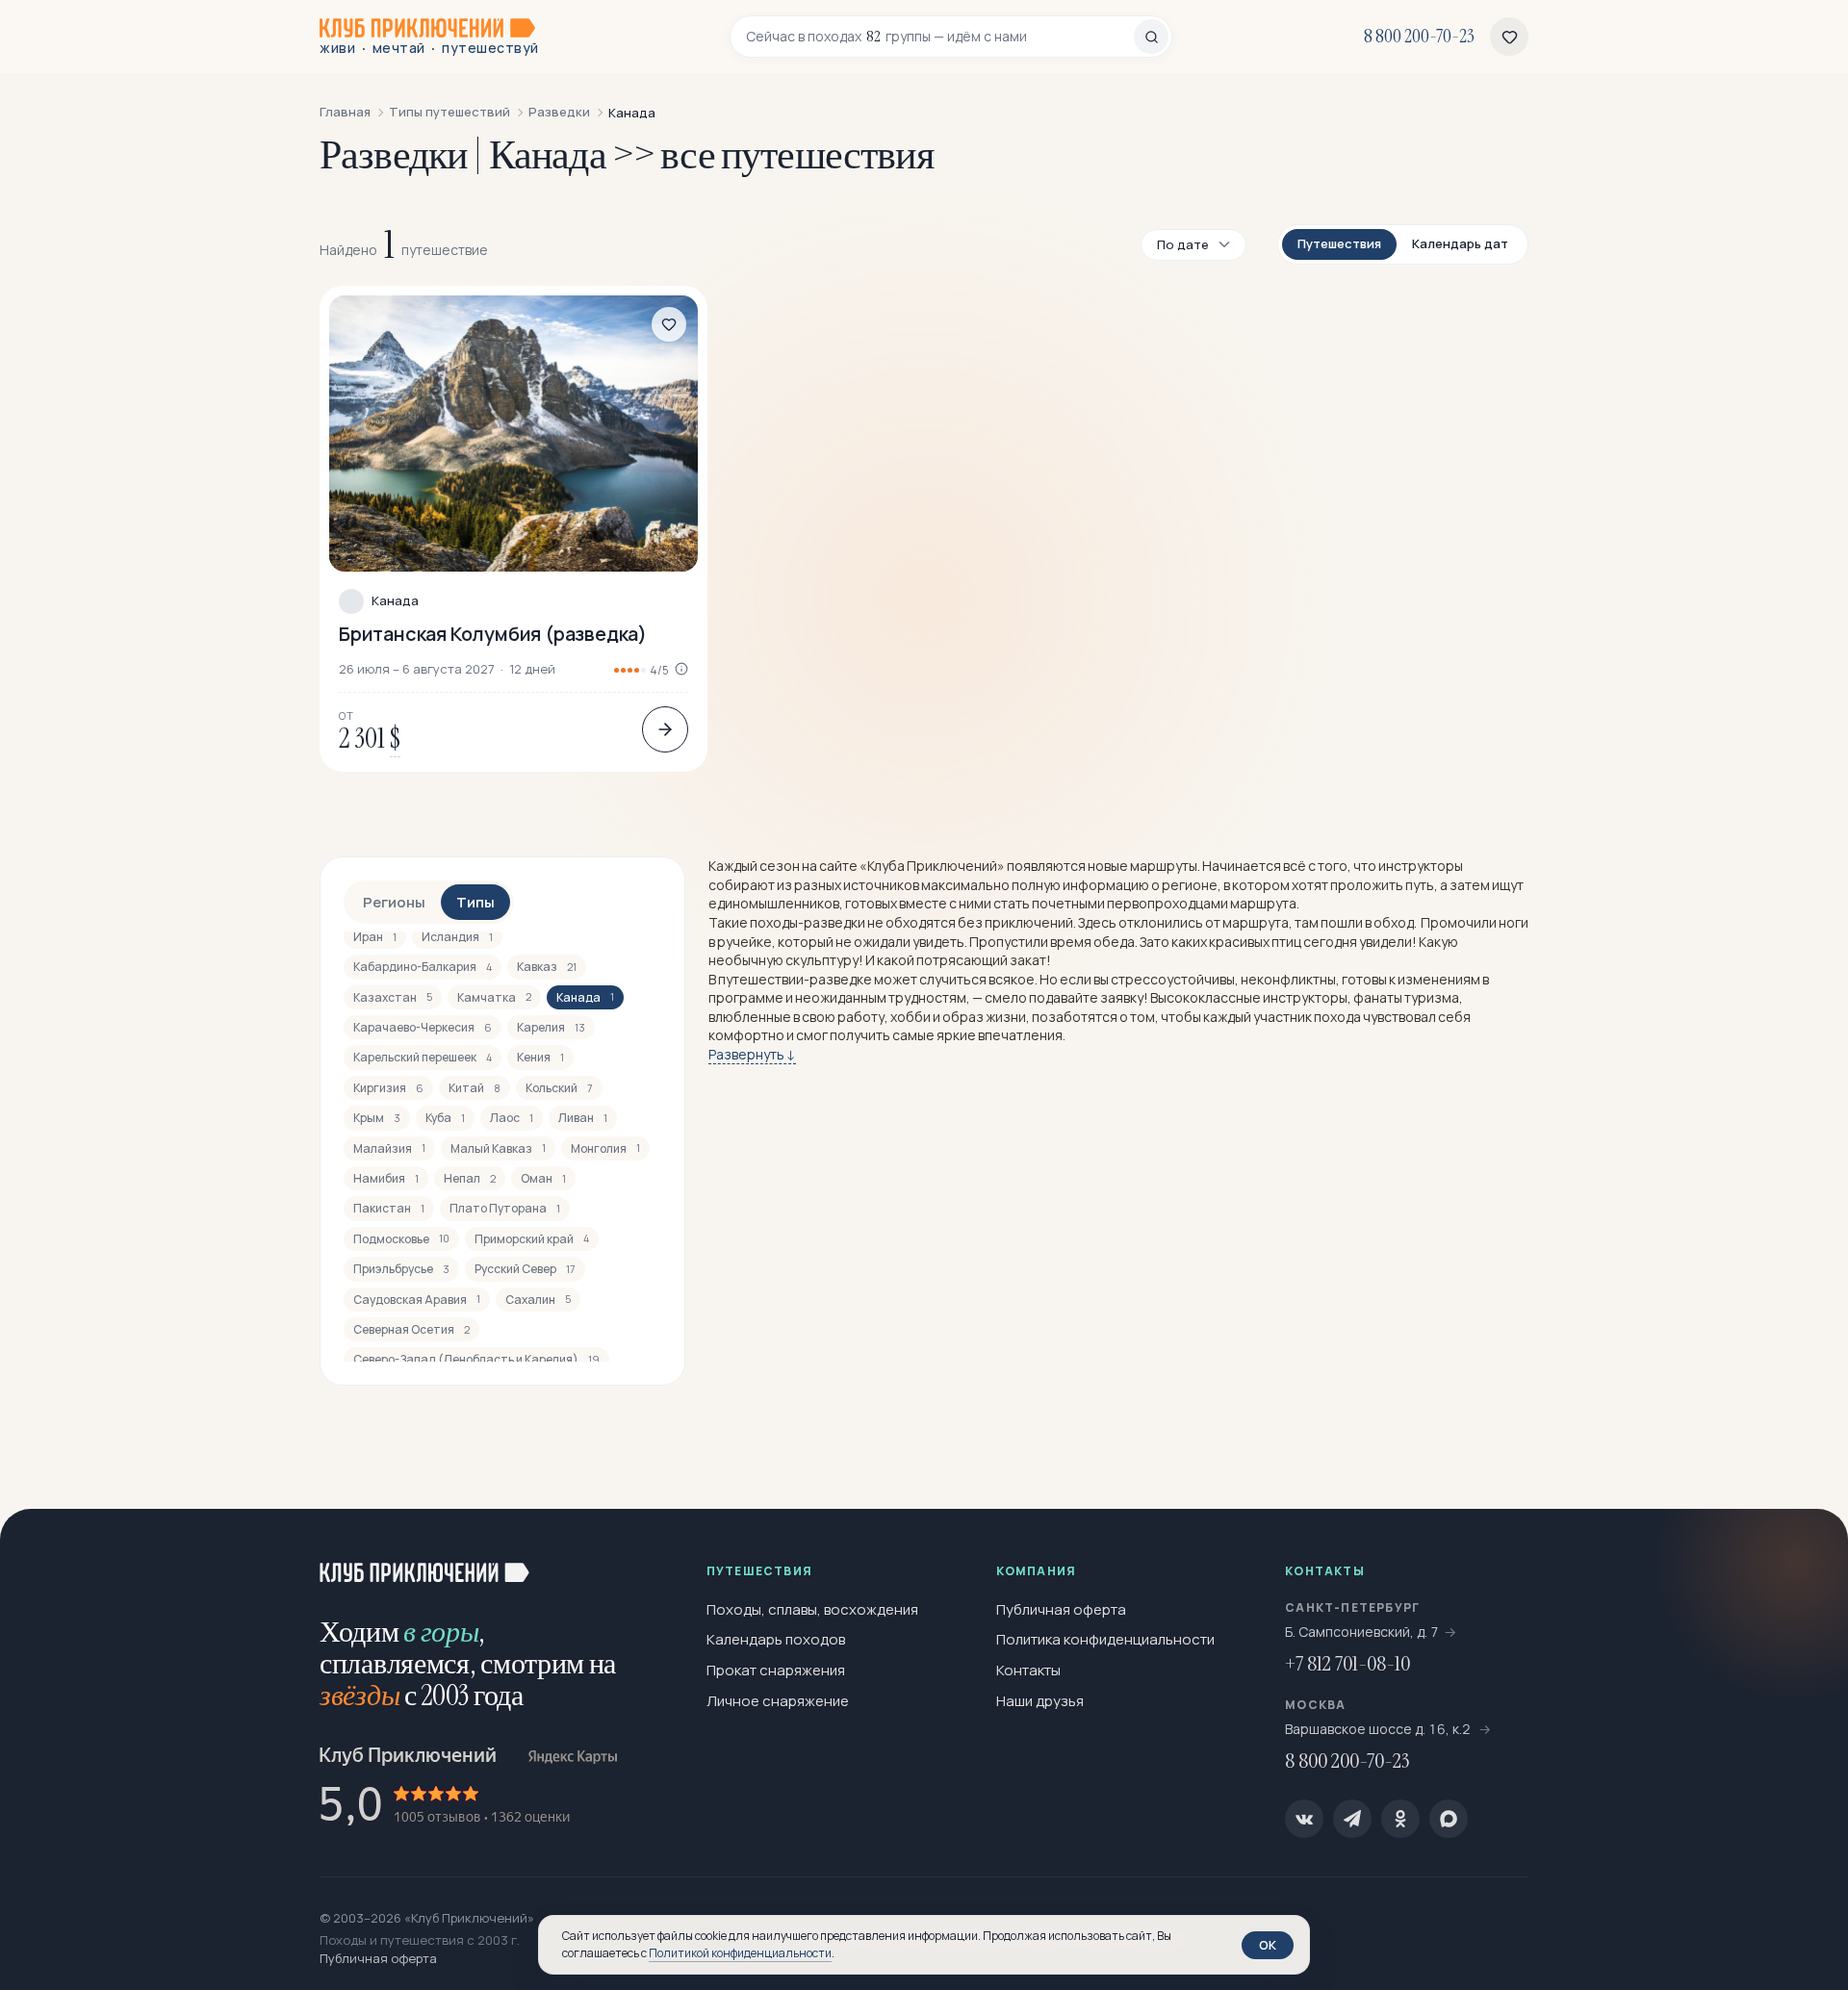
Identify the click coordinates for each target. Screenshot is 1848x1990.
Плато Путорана (505, 1208)
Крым (377, 1118)
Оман (543, 1178)
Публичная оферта (1061, 1609)
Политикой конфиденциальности (740, 1953)
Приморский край (532, 1239)
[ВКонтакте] (1304, 1819)
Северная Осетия (411, 1329)
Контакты (1028, 1670)
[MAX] (1449, 1819)
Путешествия (1339, 243)
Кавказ (547, 967)
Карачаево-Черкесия (423, 1027)
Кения (540, 1057)
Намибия (386, 1178)
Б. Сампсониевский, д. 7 (1362, 1632)
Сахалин (538, 1300)
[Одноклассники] (1400, 1819)
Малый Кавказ (498, 1148)
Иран (375, 937)
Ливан (583, 1118)
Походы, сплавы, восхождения (812, 1609)
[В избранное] (669, 324)
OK (1268, 1945)
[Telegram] (1352, 1819)
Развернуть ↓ (752, 1054)
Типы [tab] (475, 902)
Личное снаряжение (778, 1701)
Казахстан (393, 997)
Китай (475, 1088)
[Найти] (1151, 37)
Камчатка (494, 997)
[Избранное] (1509, 37)
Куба (445, 1118)
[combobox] (940, 37)
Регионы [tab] (394, 902)
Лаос (512, 1118)
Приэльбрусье (401, 1269)
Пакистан (389, 1208)
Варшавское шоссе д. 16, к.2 (1379, 1729)
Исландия (457, 937)
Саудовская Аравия (417, 1300)
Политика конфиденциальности (1105, 1639)
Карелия (551, 1027)
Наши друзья (1040, 1701)
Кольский (559, 1088)
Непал (470, 1178)
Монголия (605, 1148)
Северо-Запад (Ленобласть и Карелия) (476, 1359)
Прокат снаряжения (776, 1670)
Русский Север (525, 1269)
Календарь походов (776, 1639)
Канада (395, 601)
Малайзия (389, 1148)
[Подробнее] (665, 729)
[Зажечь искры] (1802, 1555)
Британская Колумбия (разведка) (493, 634)
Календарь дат (1460, 243)
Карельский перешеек (423, 1057)
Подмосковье (401, 1239)
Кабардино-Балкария (423, 967)
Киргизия (388, 1088)
